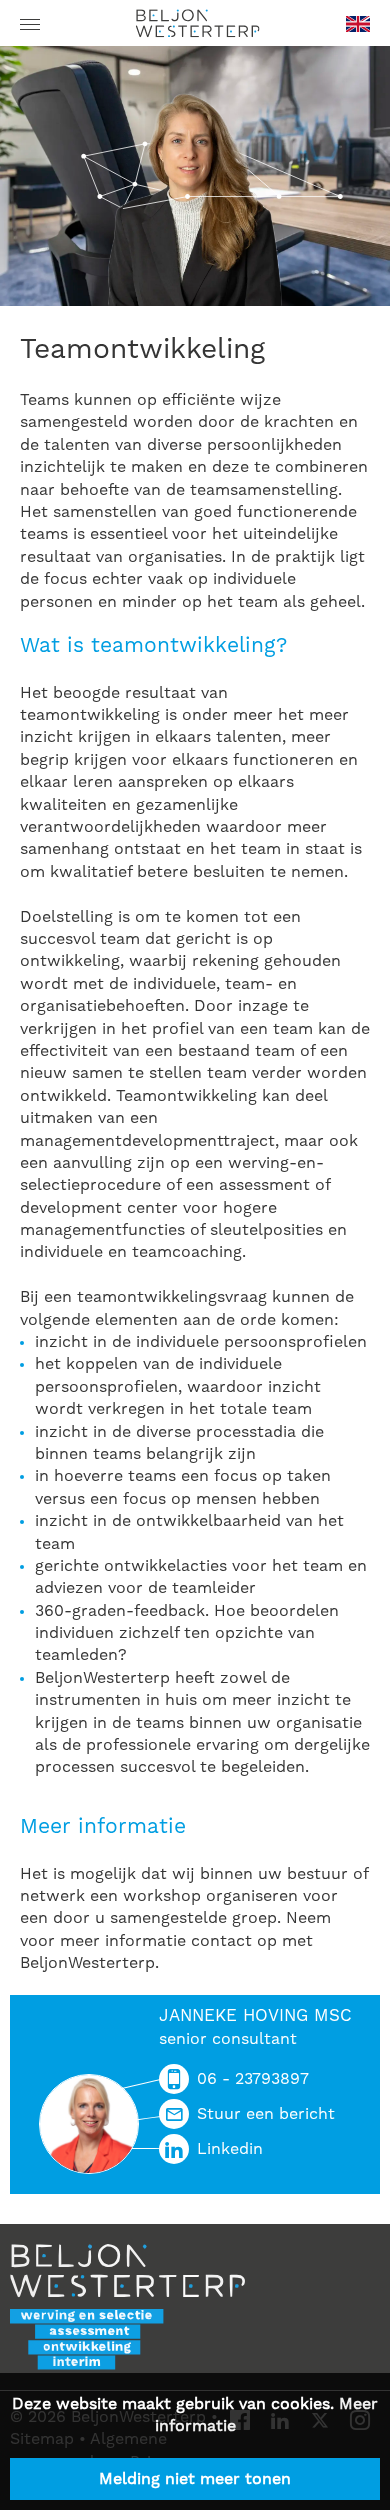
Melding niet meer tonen (195, 2479)
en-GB (358, 30)
